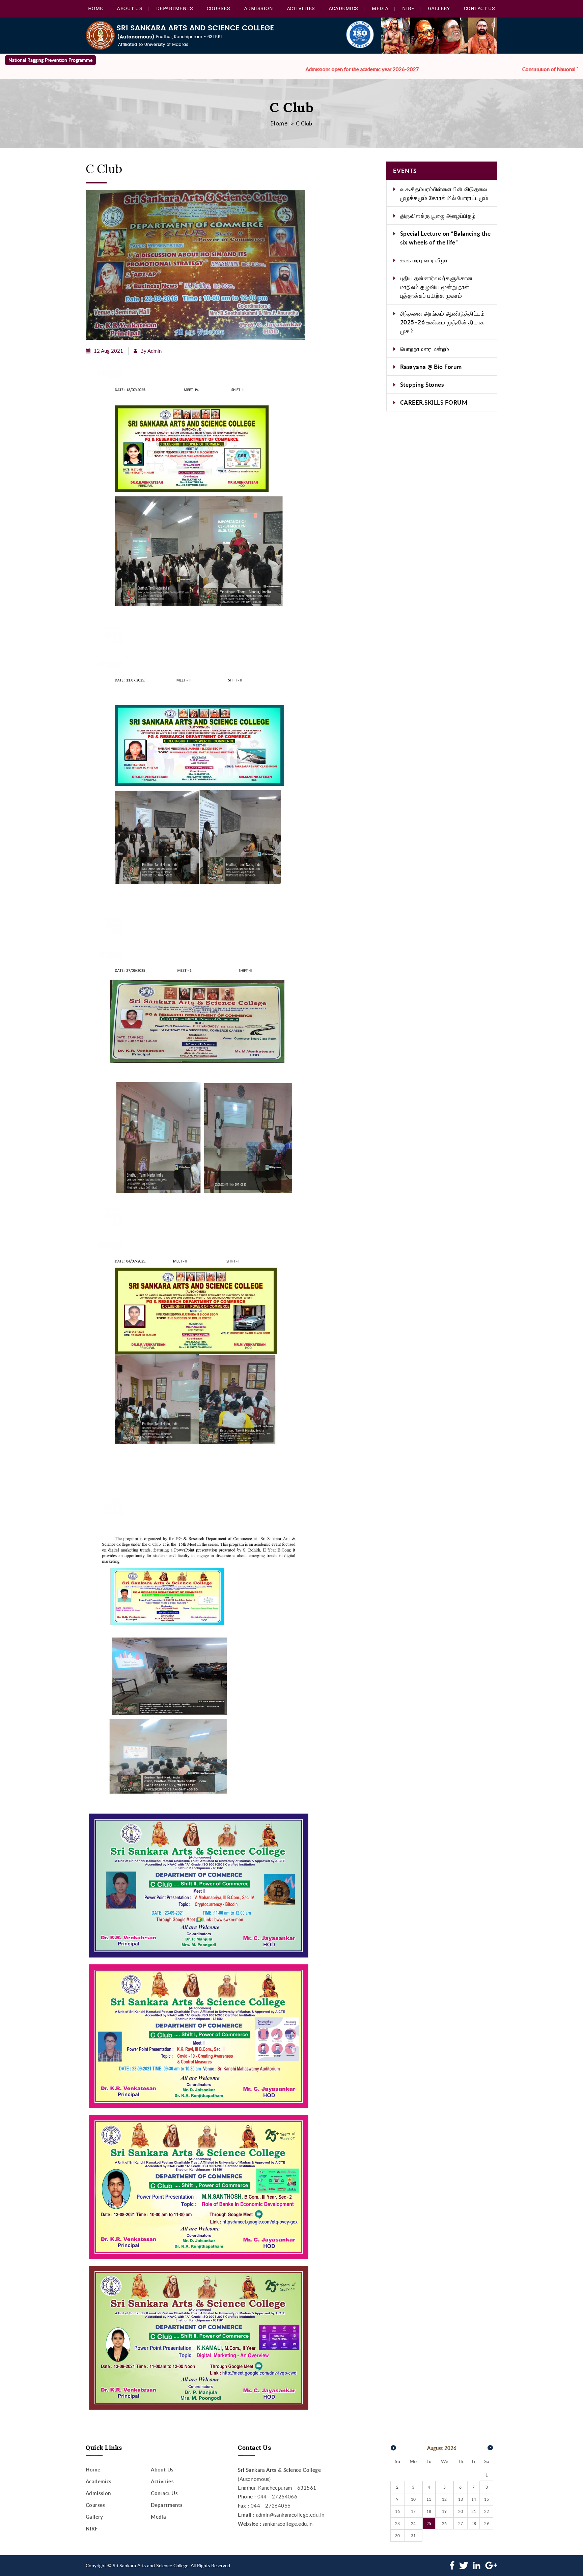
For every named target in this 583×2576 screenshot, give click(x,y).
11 (429, 2499)
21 (474, 2511)
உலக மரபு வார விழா (424, 260)
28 (474, 2523)
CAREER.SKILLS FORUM (434, 402)
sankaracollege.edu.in (287, 2524)
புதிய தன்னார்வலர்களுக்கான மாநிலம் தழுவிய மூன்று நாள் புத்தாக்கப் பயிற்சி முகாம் (436, 287)
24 (413, 2523)
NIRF (408, 8)
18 (429, 2511)
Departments (175, 8)
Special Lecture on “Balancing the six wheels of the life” (446, 238)
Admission (259, 8)
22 (487, 2511)
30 (397, 2536)
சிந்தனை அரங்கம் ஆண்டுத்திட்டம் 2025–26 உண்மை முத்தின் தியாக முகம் (442, 322)
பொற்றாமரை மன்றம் (425, 349)
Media (380, 8)
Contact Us (480, 8)
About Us (130, 8)
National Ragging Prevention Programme (50, 60)
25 (429, 2523)
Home (96, 8)
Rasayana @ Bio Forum (431, 367)
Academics (343, 8)
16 (397, 2511)
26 (444, 2523)
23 (397, 2523)
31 (413, 2536)
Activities (301, 8)
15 (487, 2499)
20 (461, 2511)
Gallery (439, 8)
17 (413, 2511)
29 (487, 2523)
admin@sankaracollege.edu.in (290, 2515)
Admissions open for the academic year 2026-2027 (283, 69)
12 (444, 2499)
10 (413, 2499)
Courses (219, 8)
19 (444, 2511)
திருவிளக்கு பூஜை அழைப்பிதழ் (438, 215)
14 (474, 2499)
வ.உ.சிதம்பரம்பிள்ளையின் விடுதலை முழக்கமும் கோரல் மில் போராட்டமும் (444, 193)
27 (461, 2523)
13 (461, 2499)
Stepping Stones (422, 384)
